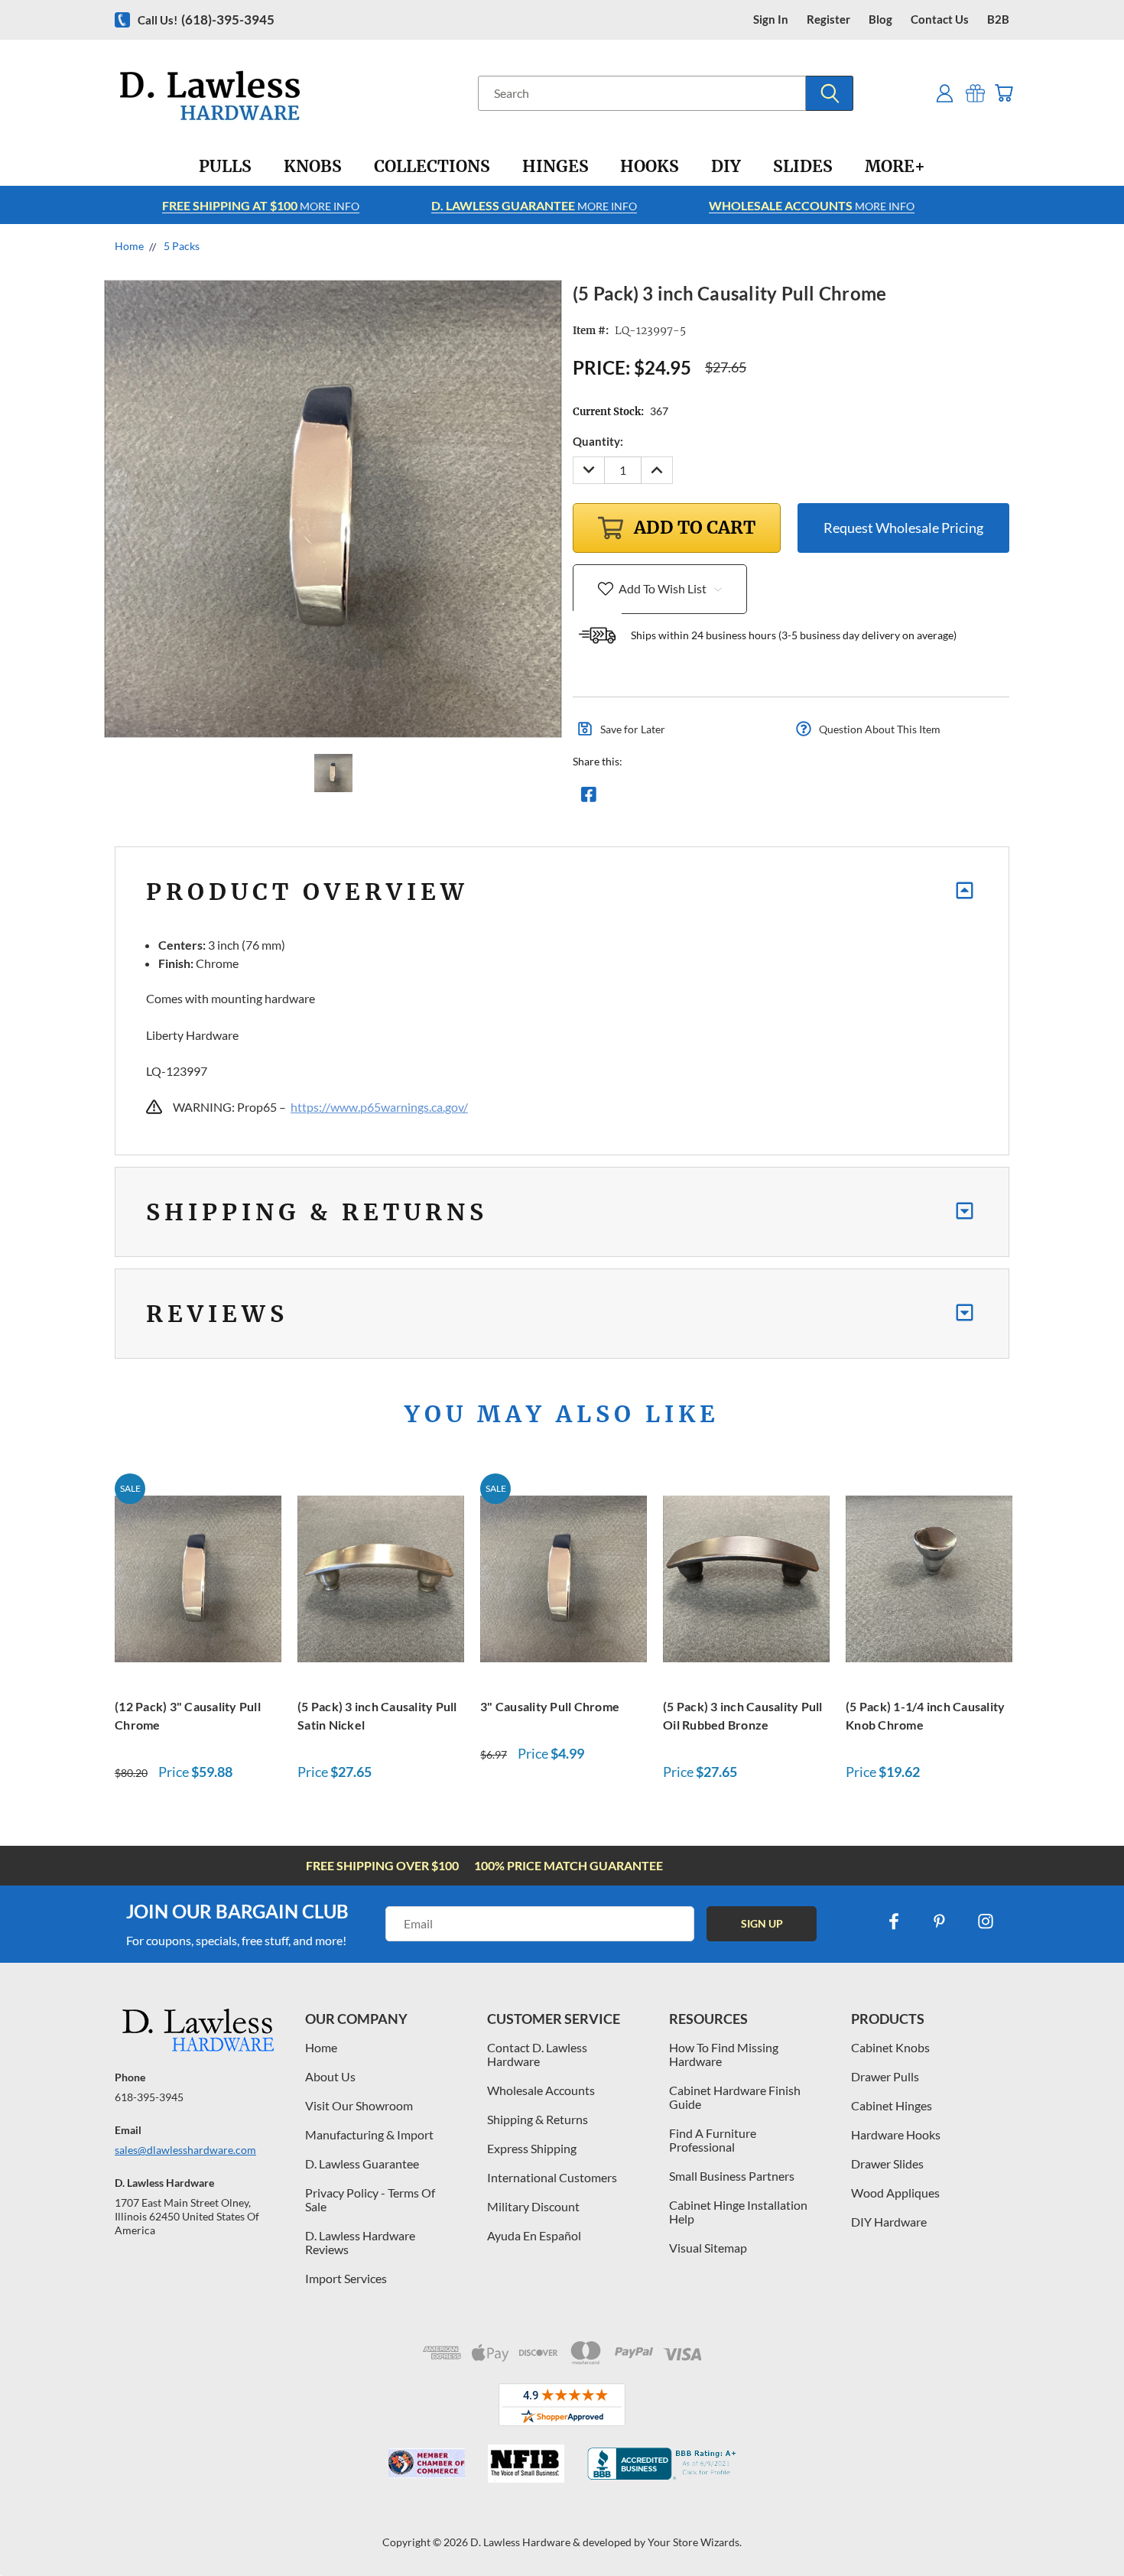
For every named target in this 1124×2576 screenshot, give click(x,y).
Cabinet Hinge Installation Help (738, 2212)
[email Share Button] (644, 798)
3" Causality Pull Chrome (550, 1706)
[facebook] (894, 1921)
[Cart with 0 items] (1004, 93)
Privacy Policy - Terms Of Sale (370, 2199)
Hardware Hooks (896, 2134)
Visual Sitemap (708, 2248)
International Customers (552, 2177)
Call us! (206, 19)
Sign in (771, 19)
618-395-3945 (149, 2097)
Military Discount (533, 2206)
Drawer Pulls (885, 2076)
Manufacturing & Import (369, 2134)
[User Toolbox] (945, 93)
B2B (998, 19)
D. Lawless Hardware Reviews (360, 2242)
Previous (1084, 2528)
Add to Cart (198, 1577)
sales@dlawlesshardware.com (185, 2150)
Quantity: (598, 441)
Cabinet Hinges (892, 2105)
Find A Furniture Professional (713, 2140)
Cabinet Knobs (890, 2047)
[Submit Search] (830, 93)
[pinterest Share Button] (754, 798)
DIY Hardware (889, 2222)
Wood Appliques (895, 2193)
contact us (940, 19)
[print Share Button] (699, 798)
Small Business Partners (732, 2176)
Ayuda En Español (534, 2235)
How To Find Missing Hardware (724, 2054)
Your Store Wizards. (695, 2542)
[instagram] (986, 1921)
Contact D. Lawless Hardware (537, 2054)
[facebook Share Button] (589, 798)
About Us (330, 2076)
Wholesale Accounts (541, 2090)
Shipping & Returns (538, 2119)
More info (261, 205)
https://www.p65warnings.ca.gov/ (379, 1107)
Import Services (346, 2278)
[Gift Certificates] (975, 93)
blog (880, 19)
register (828, 19)
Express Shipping (532, 2148)
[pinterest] (940, 1921)
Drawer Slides (887, 2163)
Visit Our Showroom (359, 2105)
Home (321, 2047)
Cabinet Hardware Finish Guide (735, 2097)
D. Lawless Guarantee (362, 2163)
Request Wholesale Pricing (903, 528)
